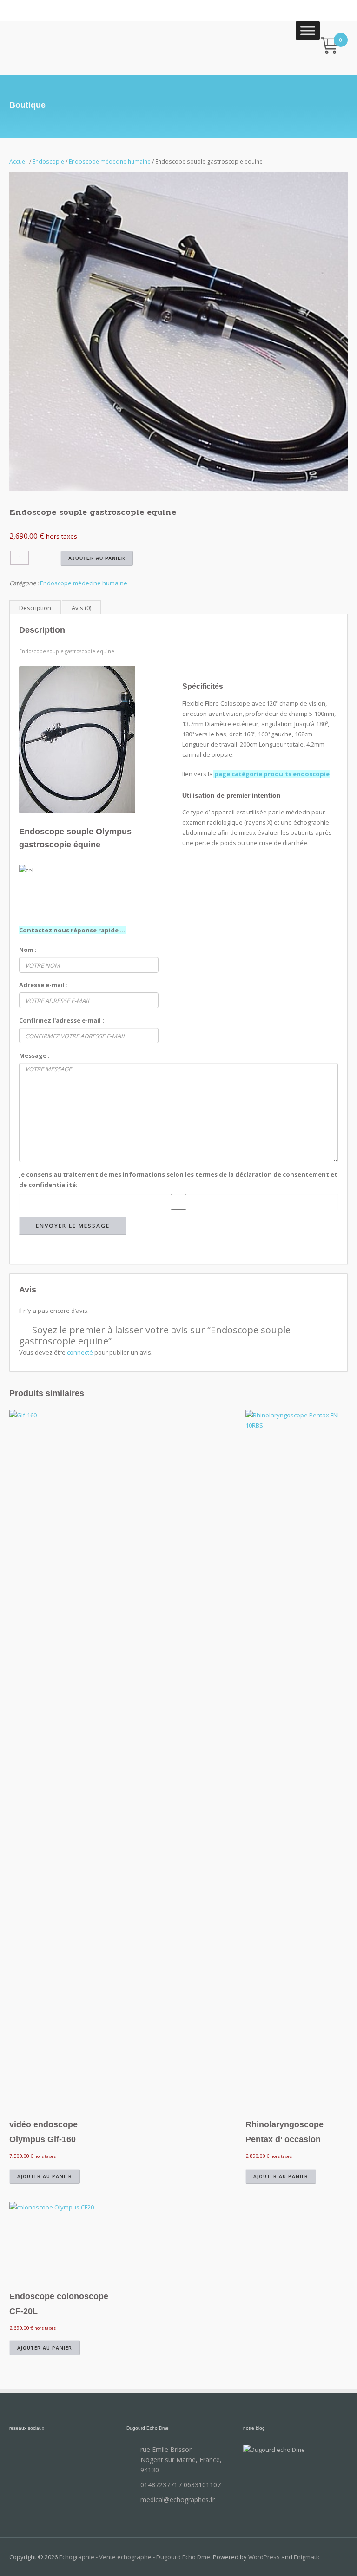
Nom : (28, 950)
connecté (80, 1352)
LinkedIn (65, 2454)
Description (35, 608)
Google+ (88, 2454)
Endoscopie (48, 161)
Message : (34, 1055)
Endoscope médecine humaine (110, 161)
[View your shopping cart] (330, 47)
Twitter (42, 2454)
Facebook (19, 2454)
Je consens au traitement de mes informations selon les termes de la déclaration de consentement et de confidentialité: (178, 1180)
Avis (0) (81, 608)
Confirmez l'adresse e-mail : (62, 1020)
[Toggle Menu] (308, 30)
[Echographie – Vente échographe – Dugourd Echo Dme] (52, 45)
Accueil (19, 161)
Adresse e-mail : (43, 985)
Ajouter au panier (97, 558)
